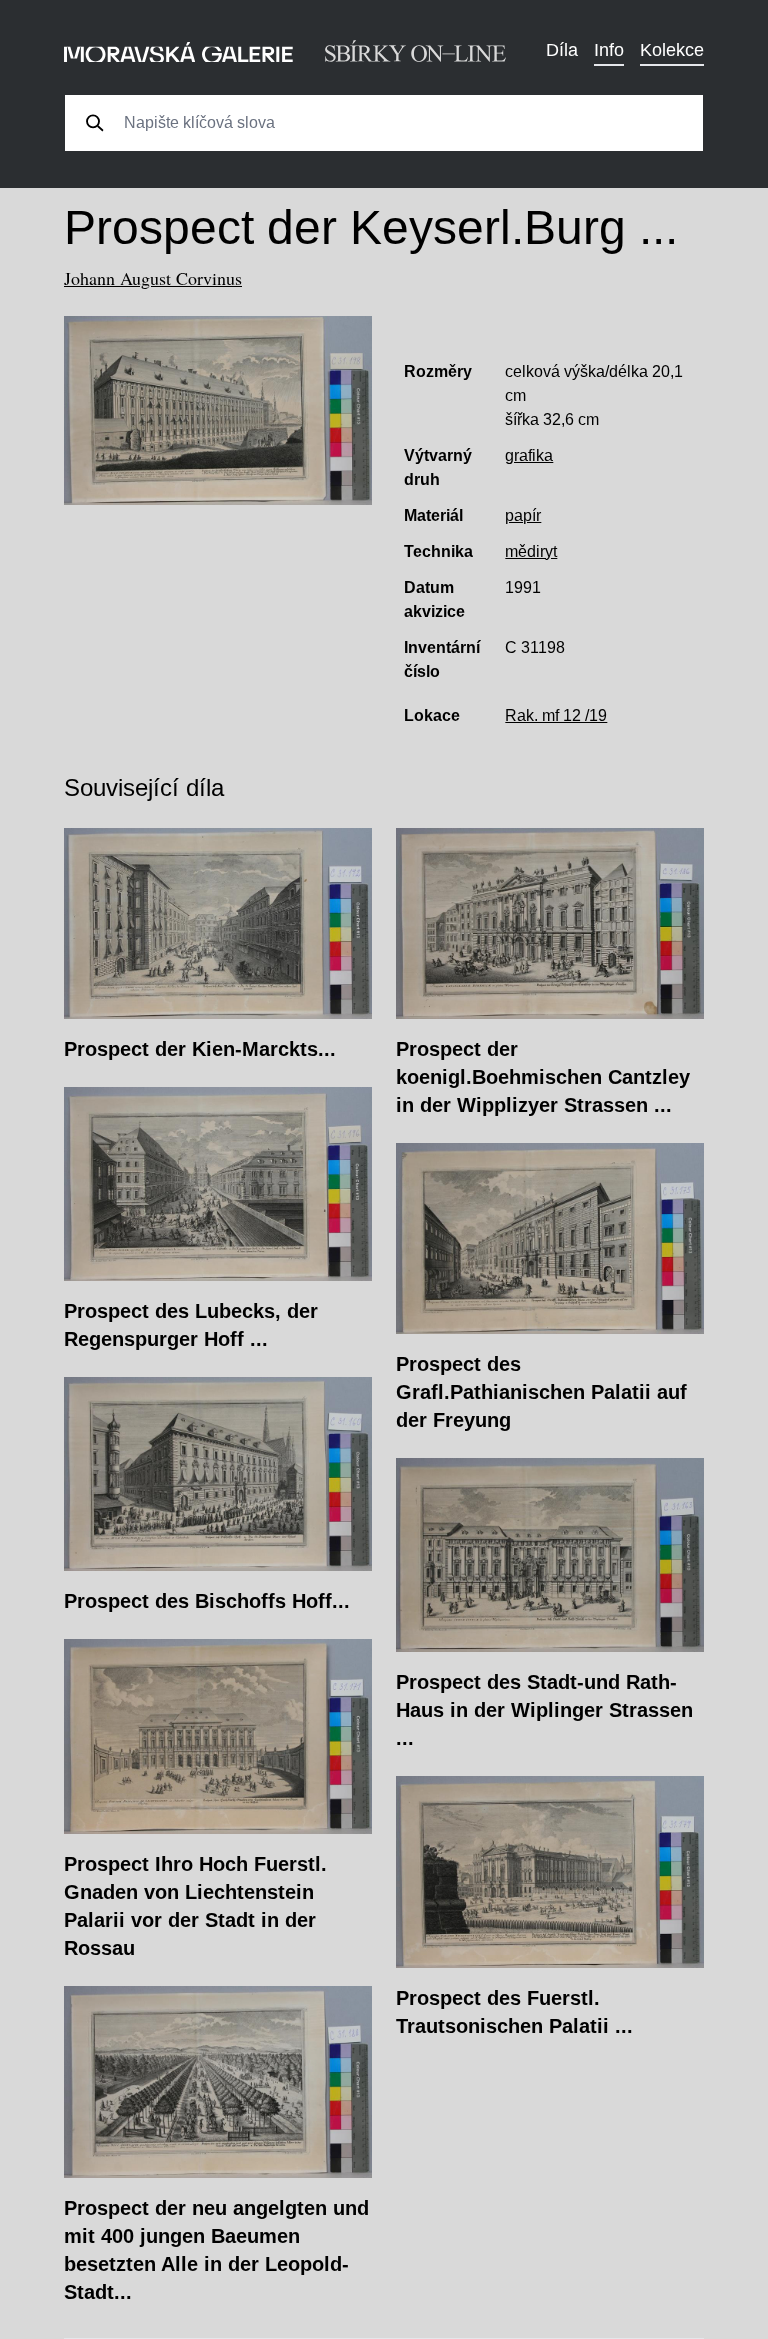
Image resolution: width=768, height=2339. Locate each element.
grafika (529, 455)
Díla (562, 50)
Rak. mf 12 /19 (556, 715)
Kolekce (672, 50)
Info (609, 50)
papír (523, 515)
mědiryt (531, 551)
